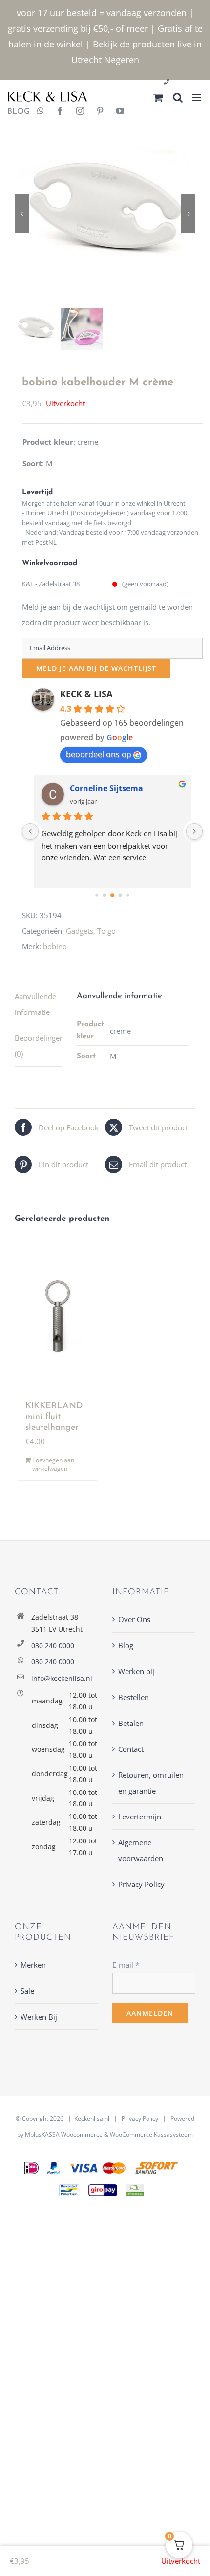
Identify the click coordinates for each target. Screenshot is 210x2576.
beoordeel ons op (99, 754)
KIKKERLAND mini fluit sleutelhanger (54, 1417)
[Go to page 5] (128, 895)
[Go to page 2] (104, 895)
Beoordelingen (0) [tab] (38, 1046)
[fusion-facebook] (60, 112)
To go (106, 931)
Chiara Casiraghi (106, 788)
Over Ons (134, 1619)
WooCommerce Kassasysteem (151, 2134)
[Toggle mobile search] (178, 98)
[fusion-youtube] (120, 112)
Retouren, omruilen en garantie (151, 1783)
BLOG (15, 112)
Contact (131, 1749)
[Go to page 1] (96, 895)
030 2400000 (190, 82)
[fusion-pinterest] (100, 112)
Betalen (131, 1723)
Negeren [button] (122, 60)
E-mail (126, 1965)
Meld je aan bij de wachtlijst (96, 668)
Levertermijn (140, 1817)
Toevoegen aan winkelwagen (53, 1464)
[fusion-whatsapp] (41, 112)
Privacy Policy (141, 1884)
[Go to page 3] (112, 895)
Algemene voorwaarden (141, 1850)
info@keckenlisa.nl (62, 1678)
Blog (126, 1645)
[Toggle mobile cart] (158, 98)
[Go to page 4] (120, 895)
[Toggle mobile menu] (198, 98)
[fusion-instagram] (80, 112)
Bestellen (134, 1697)
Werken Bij (39, 2017)
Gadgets (80, 931)
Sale (27, 1991)
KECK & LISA (86, 694)
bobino (55, 946)
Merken (33, 1965)
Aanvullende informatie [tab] (35, 1004)
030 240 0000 (53, 1645)
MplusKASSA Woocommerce (64, 2134)
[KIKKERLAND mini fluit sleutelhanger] (57, 1316)
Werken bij (136, 1671)
